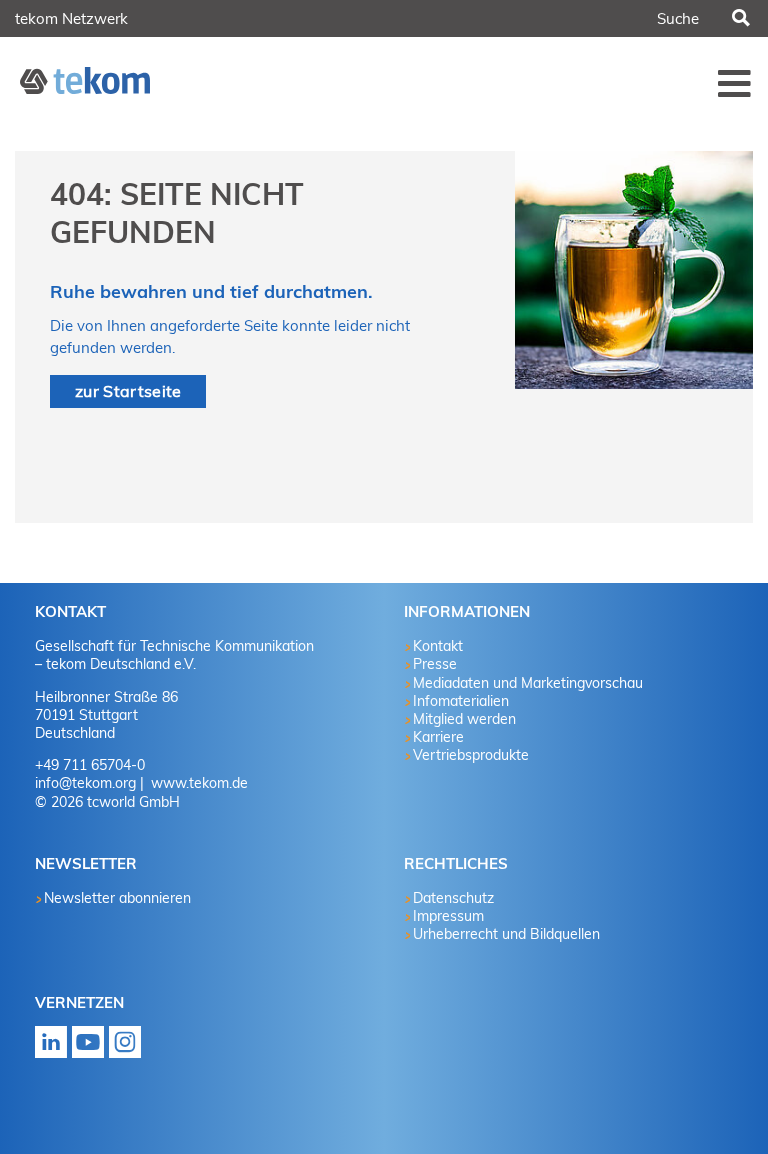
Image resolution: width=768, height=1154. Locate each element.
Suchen (739, 19)
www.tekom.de (197, 783)
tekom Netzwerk (71, 18)
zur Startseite (128, 391)
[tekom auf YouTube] (88, 1048)
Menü (735, 83)
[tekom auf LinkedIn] (51, 1048)
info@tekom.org (85, 783)
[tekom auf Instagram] (125, 1048)
